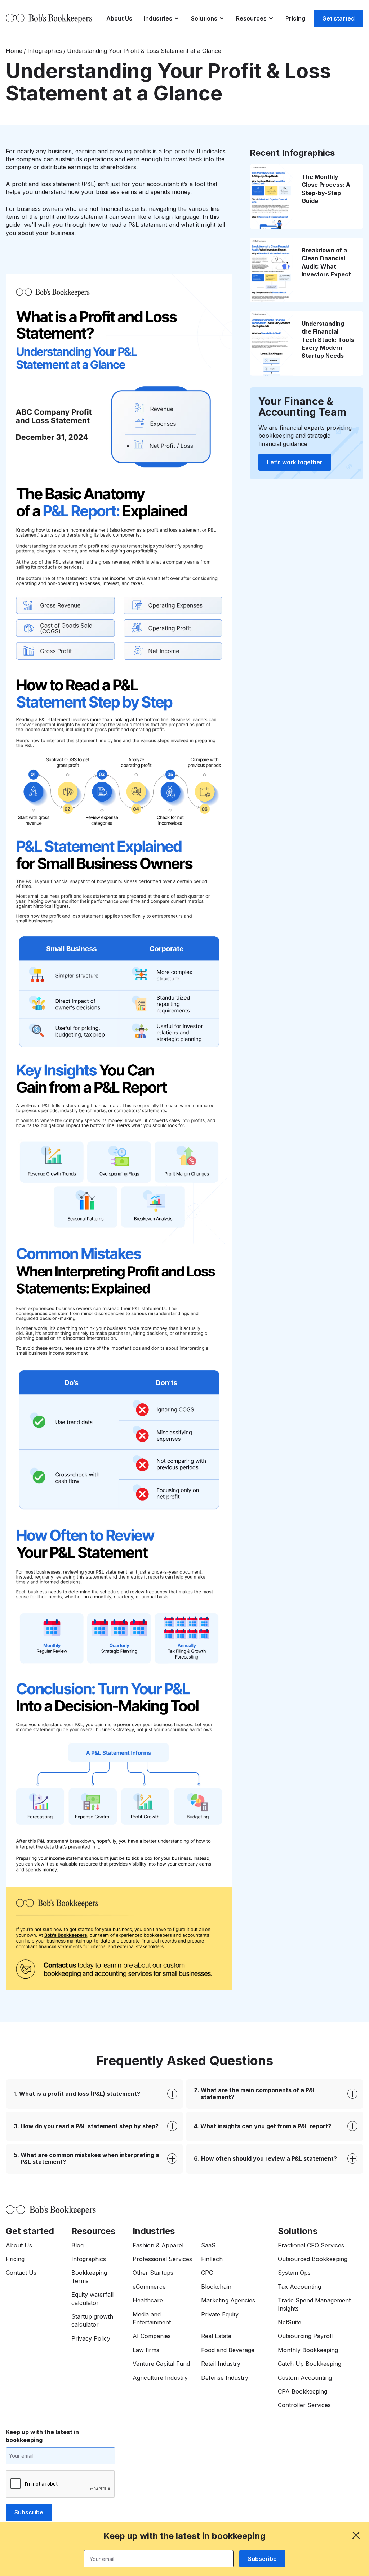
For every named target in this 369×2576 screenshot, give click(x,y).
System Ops (294, 2273)
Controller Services (304, 2405)
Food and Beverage (228, 2350)
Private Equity (220, 2314)
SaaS (208, 2245)
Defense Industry (225, 2378)
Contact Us (21, 2273)
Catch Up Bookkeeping (310, 2364)
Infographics (45, 51)
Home (14, 51)
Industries (158, 18)
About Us (119, 18)
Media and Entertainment (152, 2318)
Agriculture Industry (160, 2378)
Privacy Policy (91, 2338)
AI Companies (152, 2336)
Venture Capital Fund (161, 2364)
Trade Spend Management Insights (314, 2304)
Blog (77, 2245)
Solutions (204, 18)
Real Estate (216, 2336)
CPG (207, 2273)
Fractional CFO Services (311, 2245)
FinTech (212, 2259)
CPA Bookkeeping (303, 2391)
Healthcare (148, 2300)
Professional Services (162, 2259)
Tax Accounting (299, 2287)
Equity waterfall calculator (92, 2298)
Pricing (295, 18)
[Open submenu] (177, 18)
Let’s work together (295, 462)
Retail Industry (221, 2364)
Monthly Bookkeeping (308, 2350)
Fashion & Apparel (158, 2245)
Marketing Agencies (228, 2300)
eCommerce (149, 2287)
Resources (251, 18)
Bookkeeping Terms (89, 2277)
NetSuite (290, 2322)
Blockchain (216, 2287)
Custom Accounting (305, 2378)
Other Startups (153, 2273)
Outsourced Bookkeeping (313, 2259)
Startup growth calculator (92, 2320)
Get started (338, 18)
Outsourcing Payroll (305, 2336)
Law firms (146, 2350)
